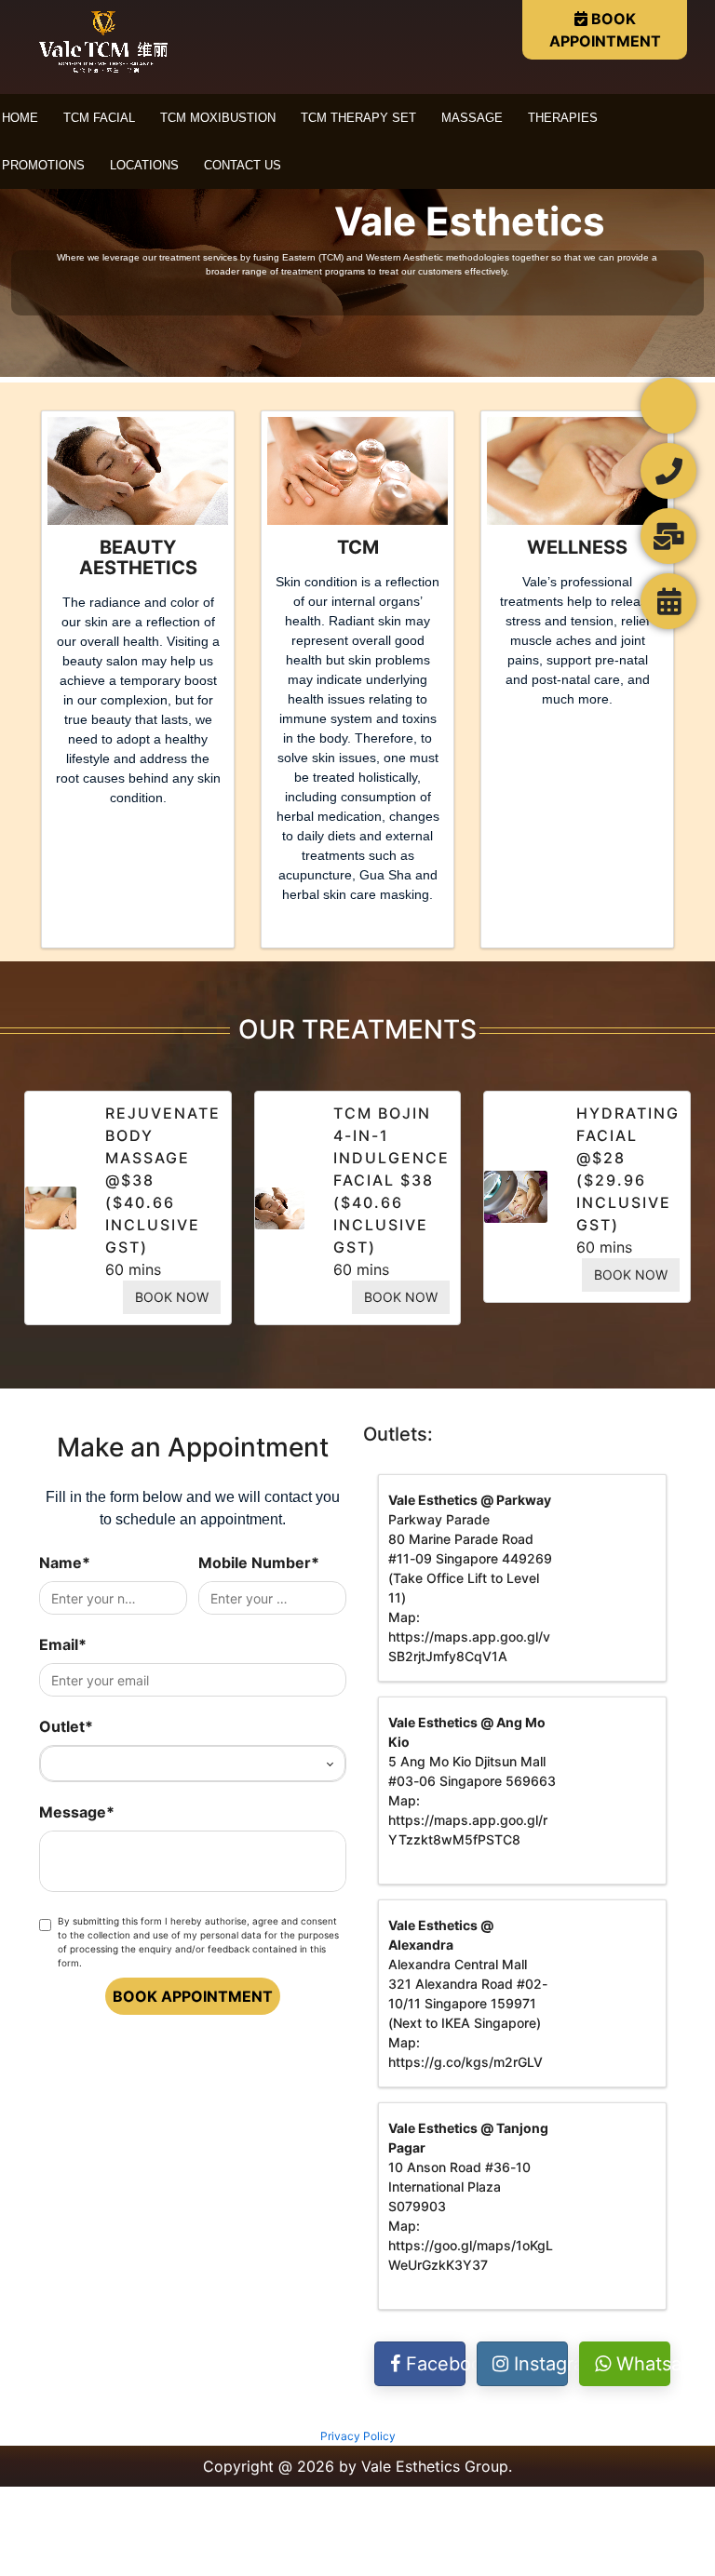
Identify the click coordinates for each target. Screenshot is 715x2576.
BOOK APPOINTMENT (605, 30)
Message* (77, 1812)
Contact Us (243, 165)
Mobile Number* (259, 1563)
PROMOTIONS (43, 165)
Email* (63, 1644)
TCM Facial (99, 118)
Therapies (563, 118)
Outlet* (66, 1726)
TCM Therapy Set (358, 118)
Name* (65, 1563)
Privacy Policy (358, 2436)
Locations (144, 165)
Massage (472, 118)
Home (20, 118)
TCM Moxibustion (218, 118)
